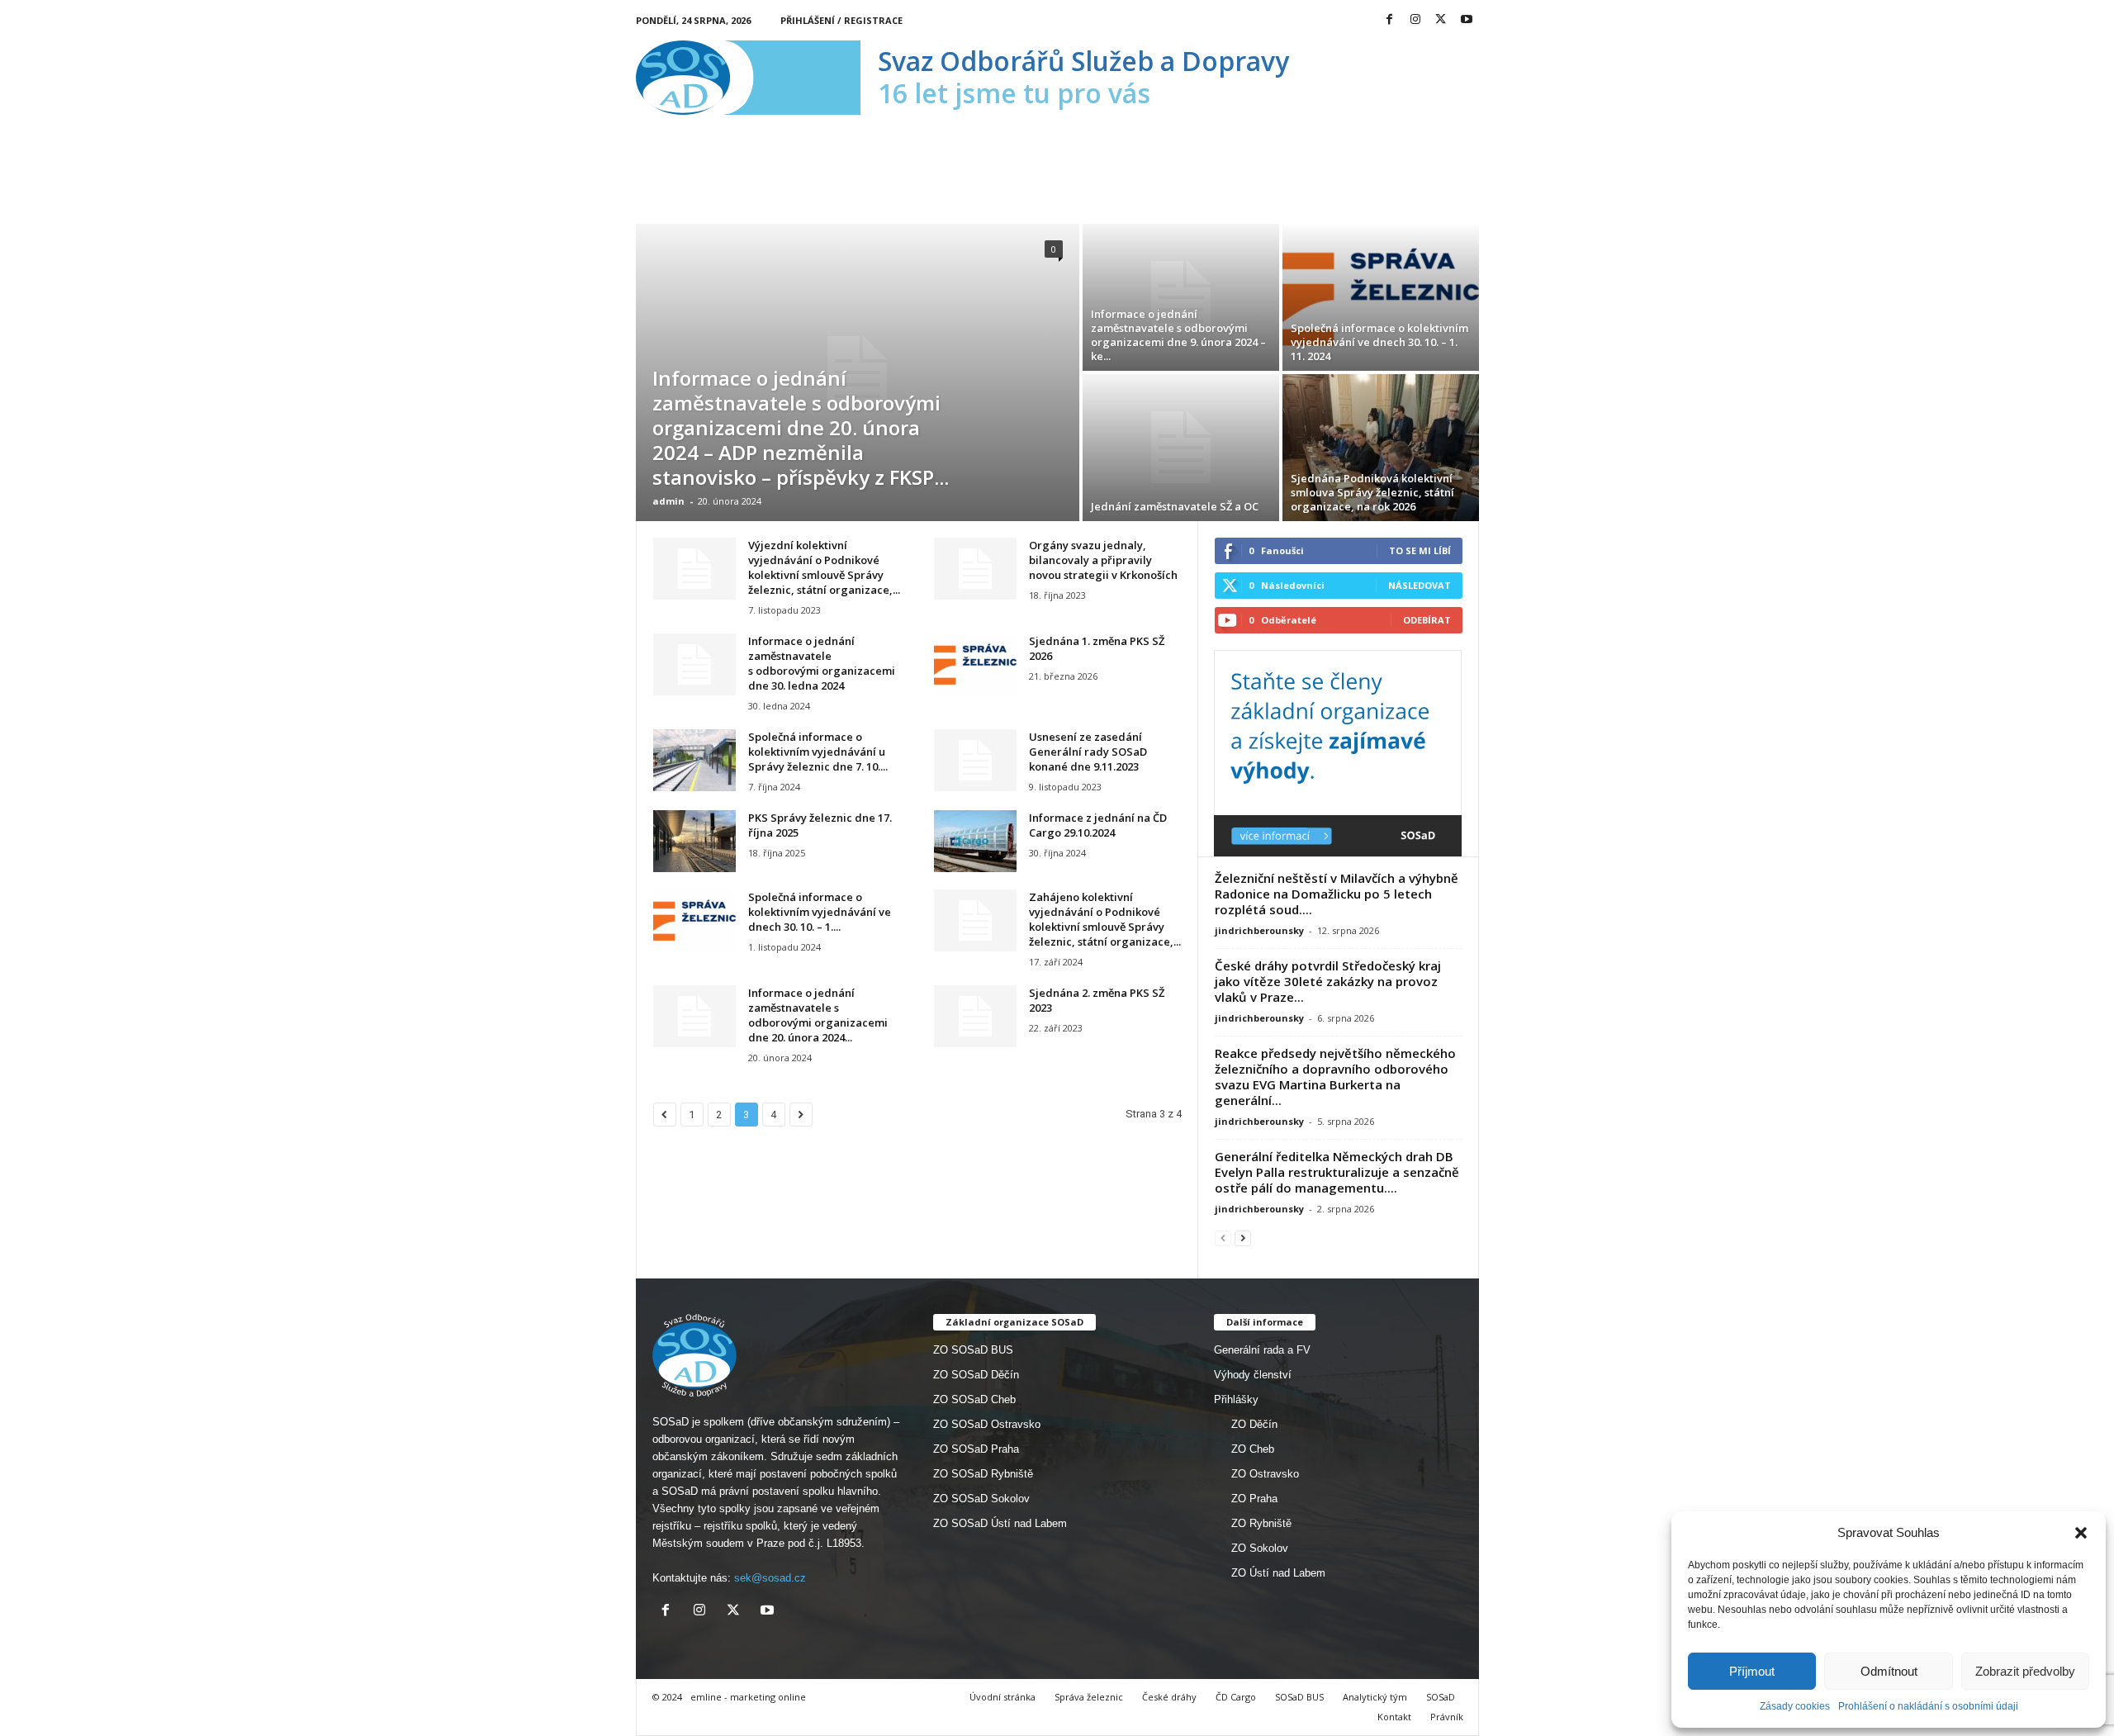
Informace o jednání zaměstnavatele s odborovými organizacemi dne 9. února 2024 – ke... (1178, 335)
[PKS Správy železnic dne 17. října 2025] (694, 841)
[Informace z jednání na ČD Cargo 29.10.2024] (975, 841)
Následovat (1420, 585)
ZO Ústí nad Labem (1278, 1573)
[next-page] (1243, 1238)
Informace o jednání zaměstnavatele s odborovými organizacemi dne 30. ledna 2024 (822, 663)
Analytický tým (1375, 1697)
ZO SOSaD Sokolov (981, 1499)
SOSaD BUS (1299, 1697)
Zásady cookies (1795, 1706)
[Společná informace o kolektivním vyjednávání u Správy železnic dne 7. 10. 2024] (694, 760)
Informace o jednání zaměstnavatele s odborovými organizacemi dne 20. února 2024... (818, 1015)
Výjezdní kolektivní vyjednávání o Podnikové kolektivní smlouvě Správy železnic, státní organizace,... (824, 567)
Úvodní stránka (1002, 1697)
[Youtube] (1467, 20)
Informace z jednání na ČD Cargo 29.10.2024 (1098, 825)
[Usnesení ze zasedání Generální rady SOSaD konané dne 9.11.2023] (975, 760)
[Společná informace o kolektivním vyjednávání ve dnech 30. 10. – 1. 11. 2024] (1381, 297)
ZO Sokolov (1260, 1548)
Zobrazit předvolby (2025, 1671)
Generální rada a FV (1262, 1350)
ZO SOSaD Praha (976, 1449)
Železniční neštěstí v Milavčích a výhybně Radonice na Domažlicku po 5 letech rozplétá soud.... (1337, 894)
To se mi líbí (1420, 550)
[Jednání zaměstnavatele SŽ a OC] (1181, 448)
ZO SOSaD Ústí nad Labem (1000, 1523)
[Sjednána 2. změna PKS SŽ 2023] (975, 1016)
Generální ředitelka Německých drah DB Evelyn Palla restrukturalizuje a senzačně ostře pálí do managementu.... (1337, 1172)
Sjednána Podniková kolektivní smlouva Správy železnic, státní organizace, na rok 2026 (1372, 492)
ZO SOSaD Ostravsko (987, 1424)
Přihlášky (1236, 1399)
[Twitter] (1441, 20)
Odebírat (1427, 620)
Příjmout (1752, 1671)
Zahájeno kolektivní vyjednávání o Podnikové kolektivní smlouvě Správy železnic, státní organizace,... (1105, 919)
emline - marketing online (748, 1697)
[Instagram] (1415, 20)
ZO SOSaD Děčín (976, 1375)
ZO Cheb (1253, 1449)
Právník (1447, 1717)
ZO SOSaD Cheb (974, 1399)
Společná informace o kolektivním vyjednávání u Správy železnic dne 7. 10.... (818, 752)
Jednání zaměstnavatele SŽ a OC (1175, 506)
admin (668, 501)
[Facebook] (1390, 20)
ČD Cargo (1236, 1697)
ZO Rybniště (1261, 1523)
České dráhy (1169, 1697)
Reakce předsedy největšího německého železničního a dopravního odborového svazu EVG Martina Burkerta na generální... (1335, 1077)
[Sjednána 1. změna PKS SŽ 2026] (975, 664)
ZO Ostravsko (1265, 1474)
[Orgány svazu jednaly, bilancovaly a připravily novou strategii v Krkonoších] (975, 569)
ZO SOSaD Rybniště (983, 1474)
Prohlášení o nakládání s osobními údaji (1928, 1706)
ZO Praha (1254, 1499)
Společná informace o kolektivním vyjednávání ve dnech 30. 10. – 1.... (820, 912)
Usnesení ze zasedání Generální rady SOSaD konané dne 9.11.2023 (1088, 752)
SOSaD (1441, 1697)
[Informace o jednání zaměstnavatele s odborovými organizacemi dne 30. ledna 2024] (694, 664)
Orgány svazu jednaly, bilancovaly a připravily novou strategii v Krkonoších (1103, 560)
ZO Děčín (1254, 1424)
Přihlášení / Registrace (841, 20)
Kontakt (1394, 1717)
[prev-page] (1223, 1238)
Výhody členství (1253, 1375)
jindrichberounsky (1259, 930)
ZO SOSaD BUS (973, 1350)
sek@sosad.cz (770, 1578)
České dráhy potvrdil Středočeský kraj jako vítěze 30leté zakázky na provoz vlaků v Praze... (1328, 981)
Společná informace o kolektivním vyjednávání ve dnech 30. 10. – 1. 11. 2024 (1379, 342)
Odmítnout (1889, 1671)
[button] (2081, 1533)
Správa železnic (1089, 1697)
